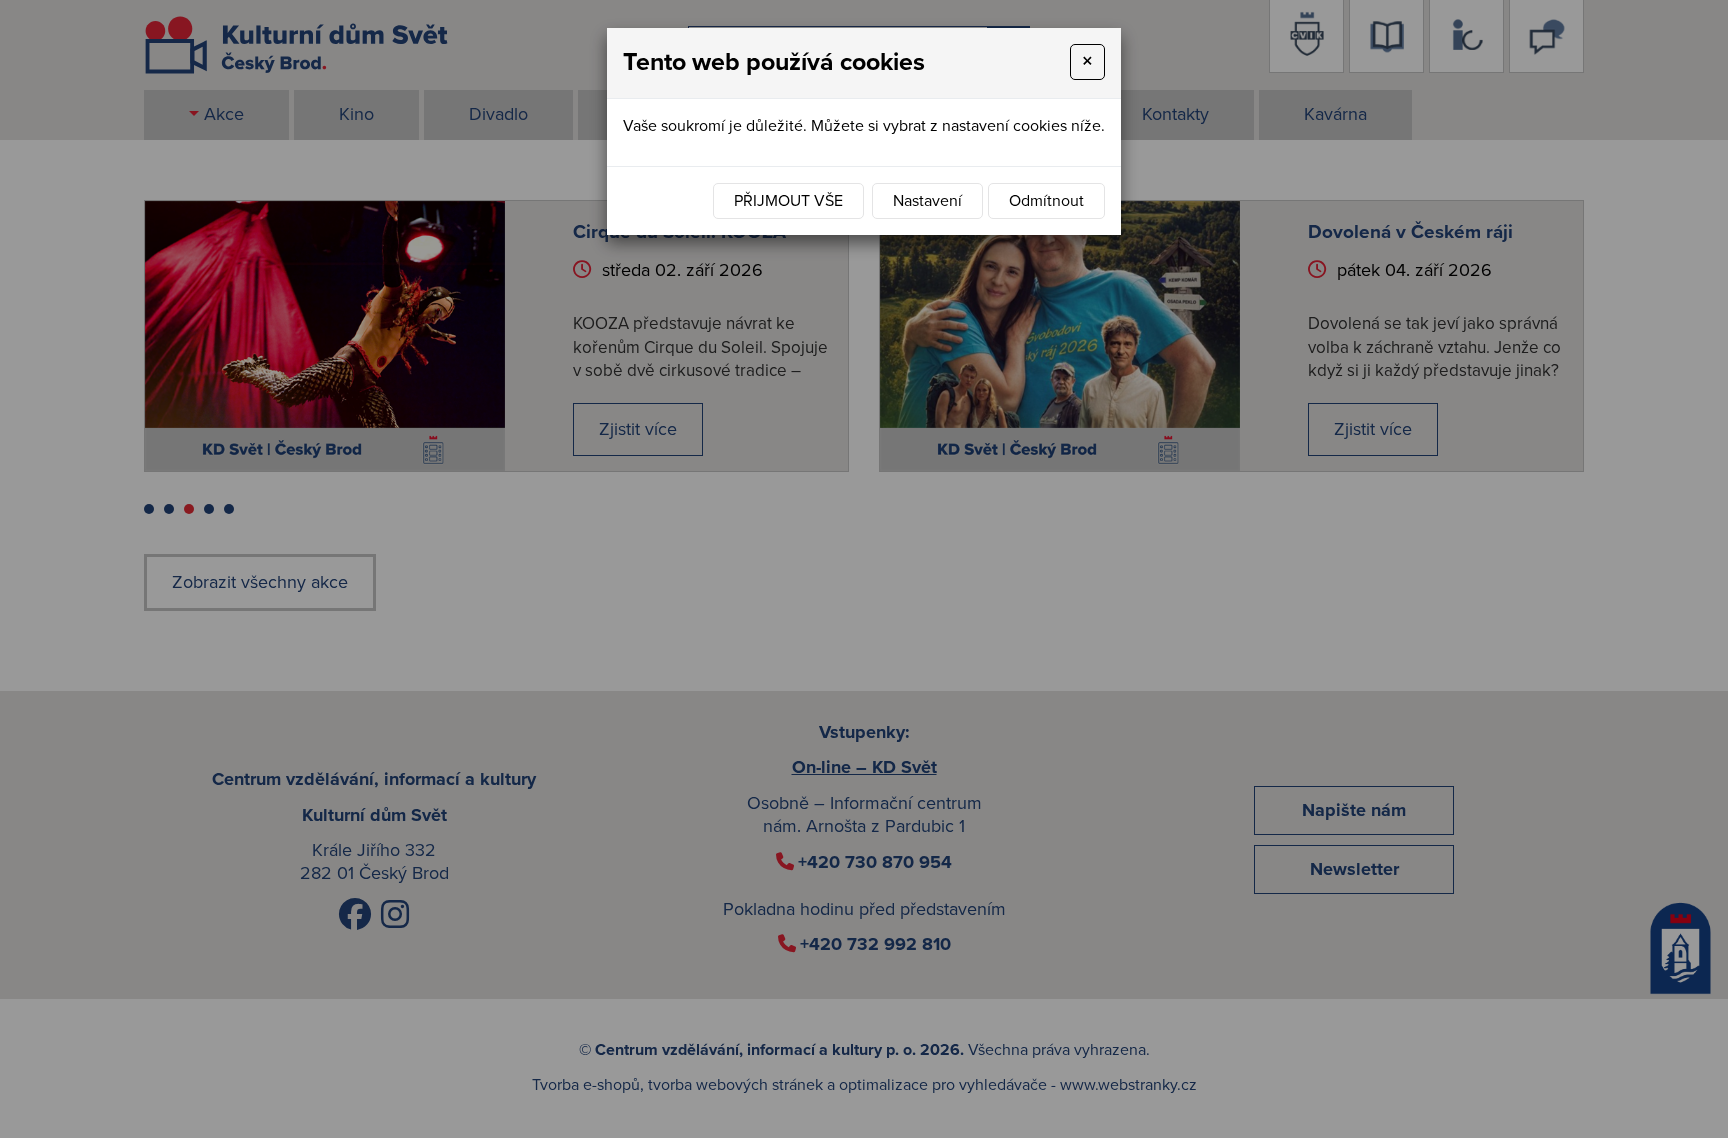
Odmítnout (1046, 201)
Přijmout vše (788, 201)
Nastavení (927, 201)
